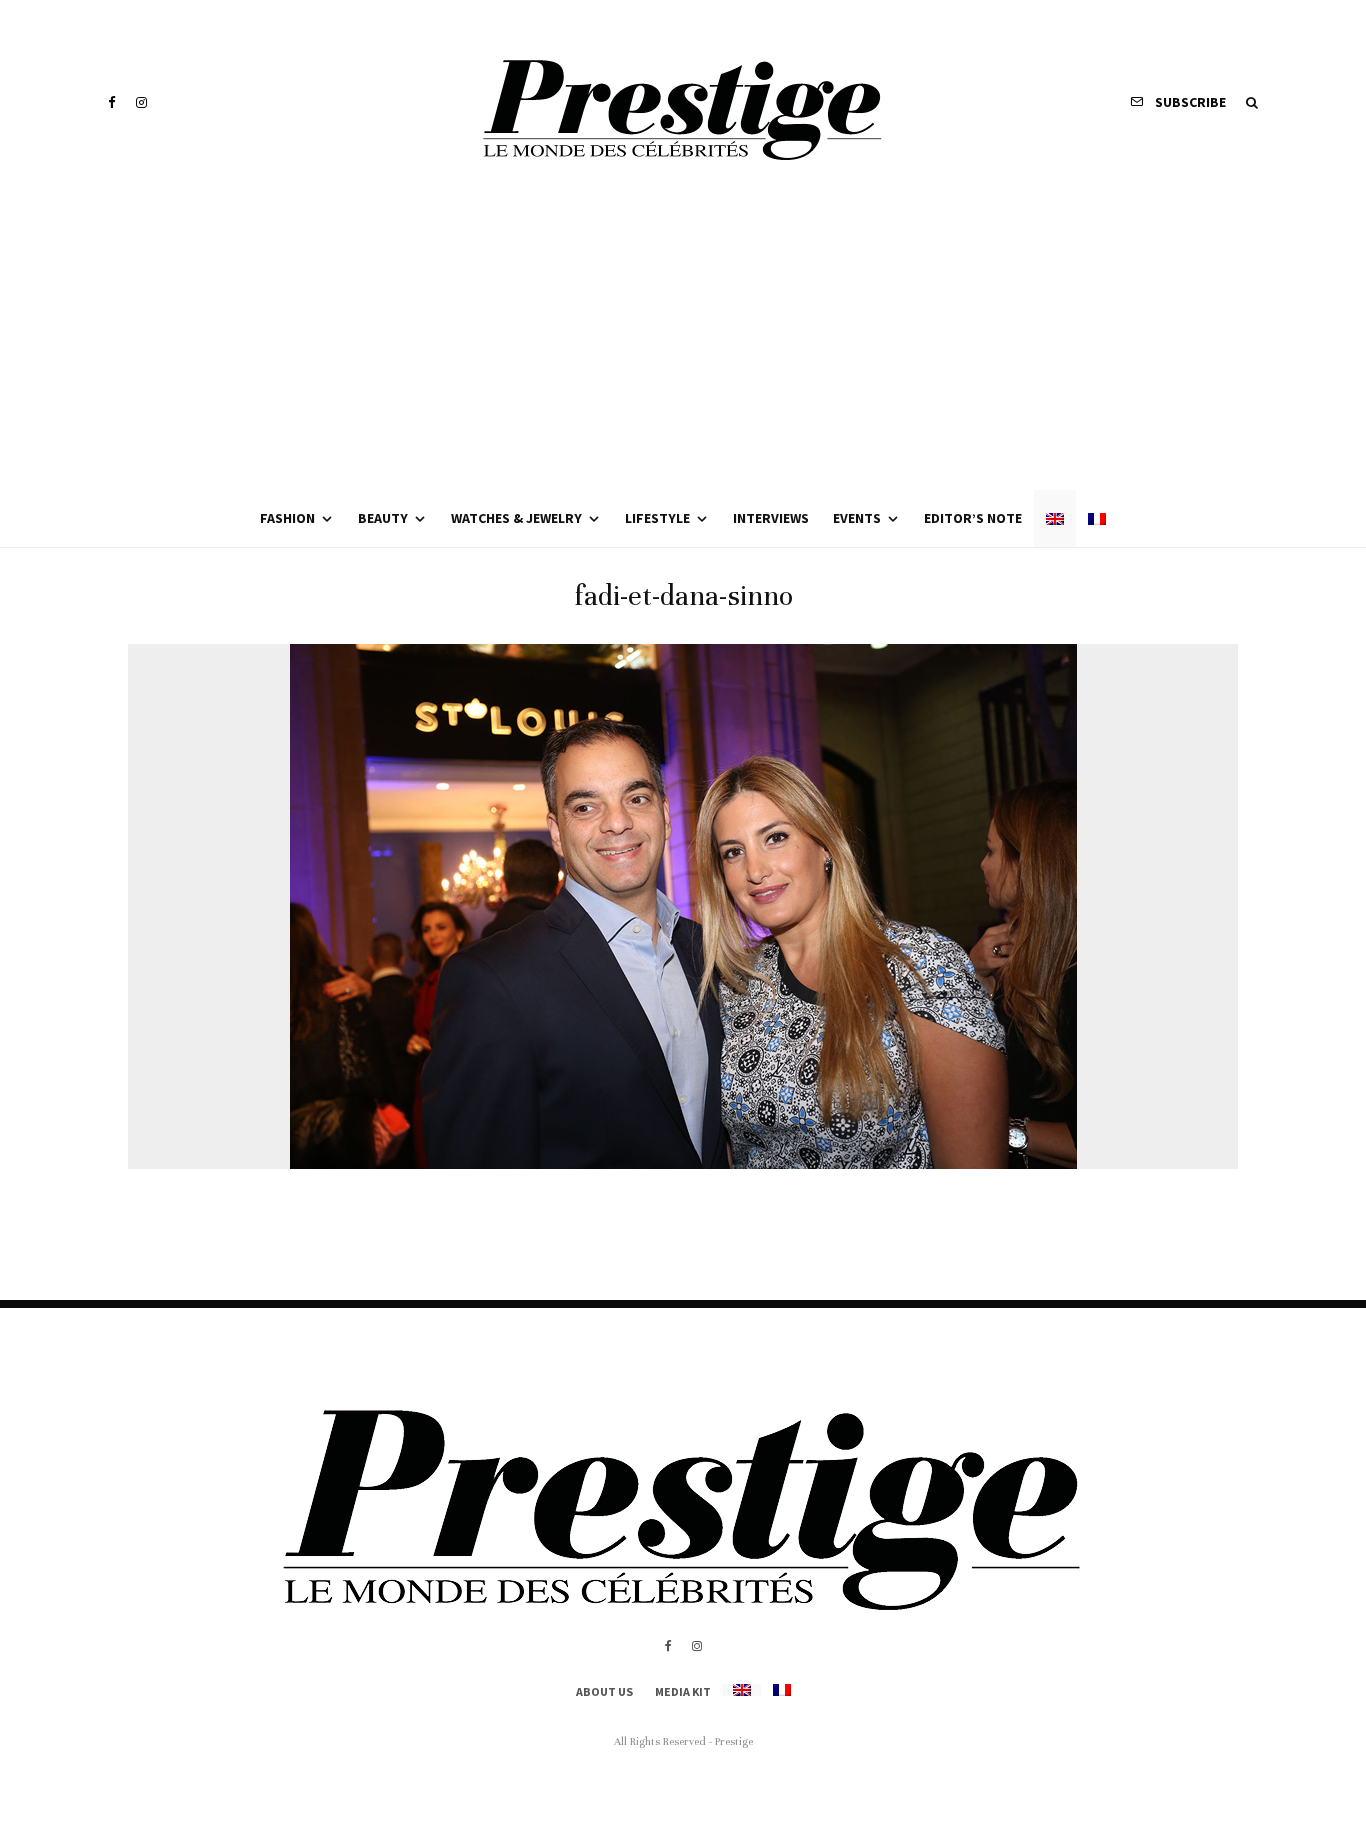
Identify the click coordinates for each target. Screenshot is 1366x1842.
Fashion (287, 518)
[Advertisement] (683, 340)
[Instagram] (141, 102)
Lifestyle (657, 518)
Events (857, 518)
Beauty (383, 518)
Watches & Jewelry (516, 518)
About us (604, 1691)
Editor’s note (973, 518)
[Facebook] (112, 102)
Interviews (771, 518)
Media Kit (683, 1691)
